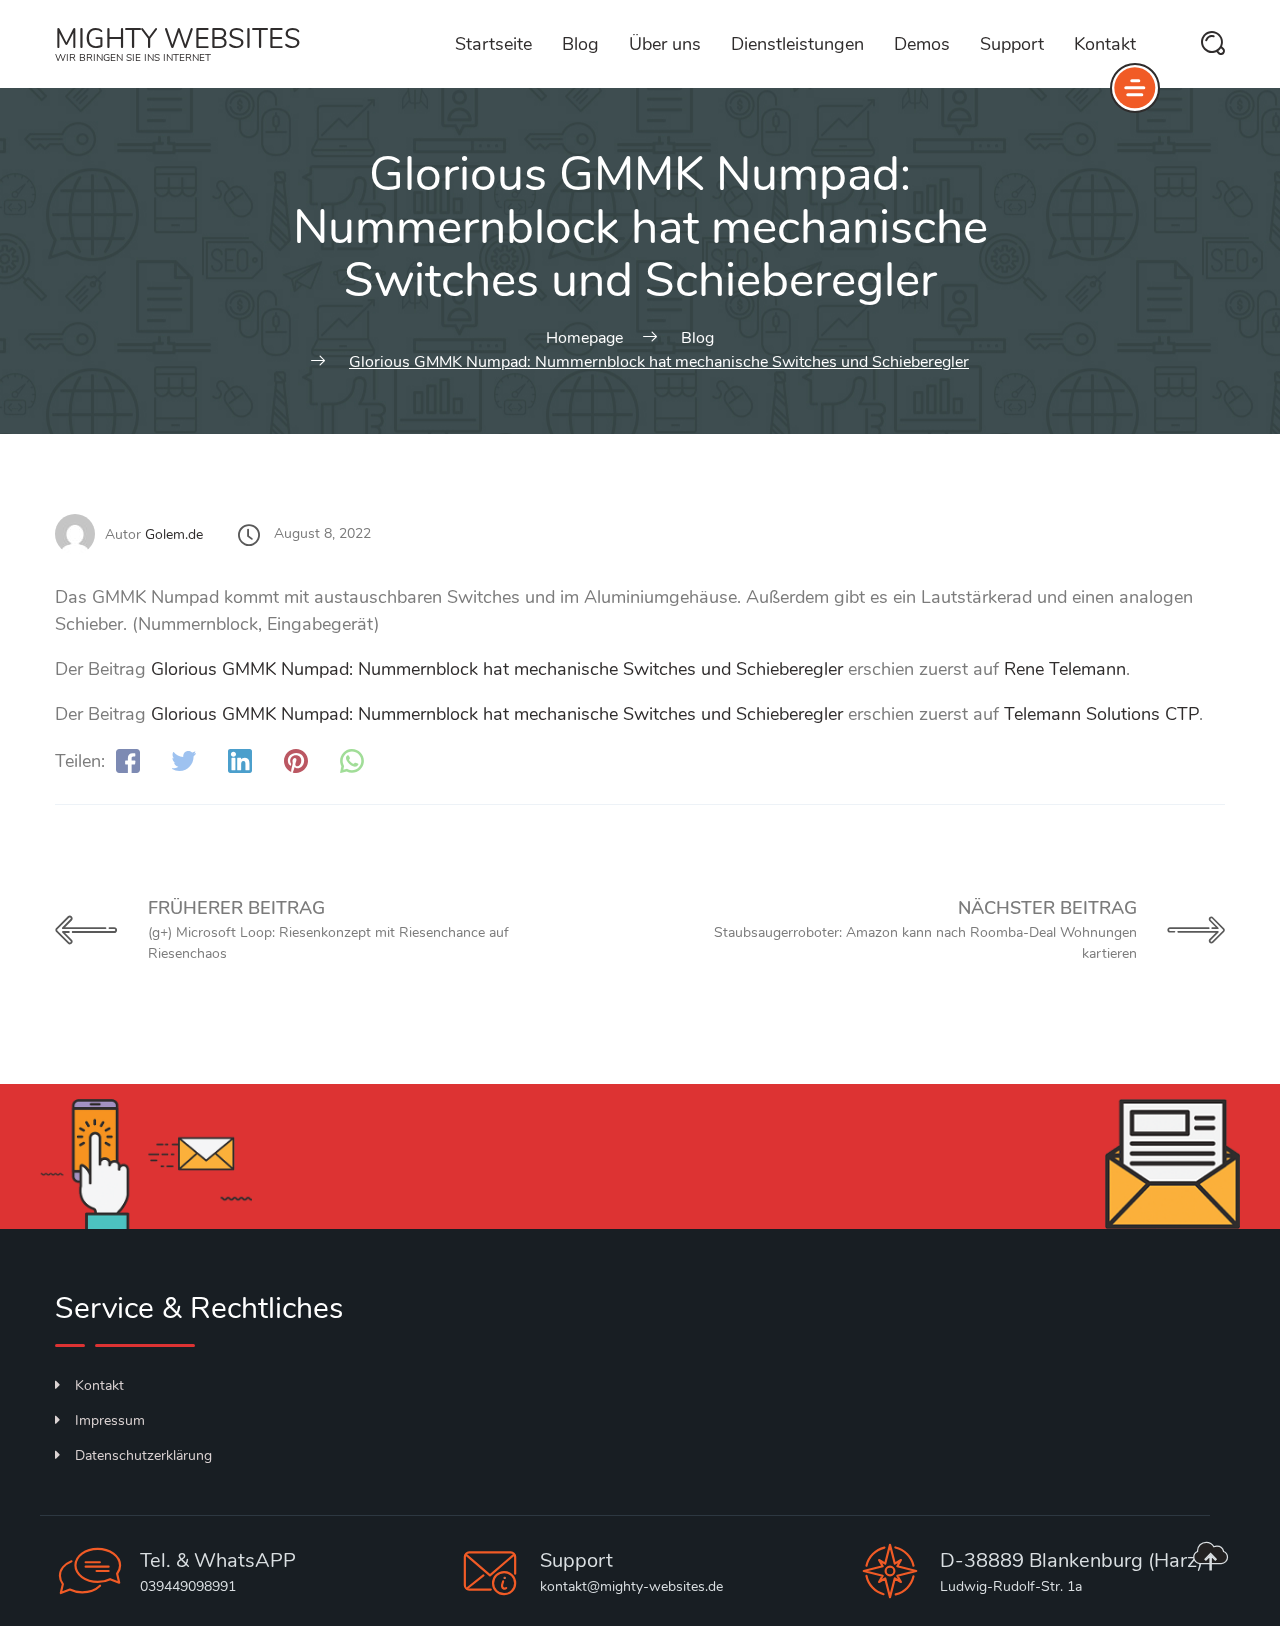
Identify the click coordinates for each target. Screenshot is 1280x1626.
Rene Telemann (1065, 669)
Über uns (665, 44)
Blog (580, 44)
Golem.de (174, 534)
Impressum (110, 1420)
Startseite (493, 44)
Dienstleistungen (797, 44)
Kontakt (1105, 44)
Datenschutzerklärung (143, 1455)
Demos (922, 44)
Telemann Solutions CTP (1101, 714)
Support (1012, 44)
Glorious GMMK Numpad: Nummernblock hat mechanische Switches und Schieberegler (497, 669)
